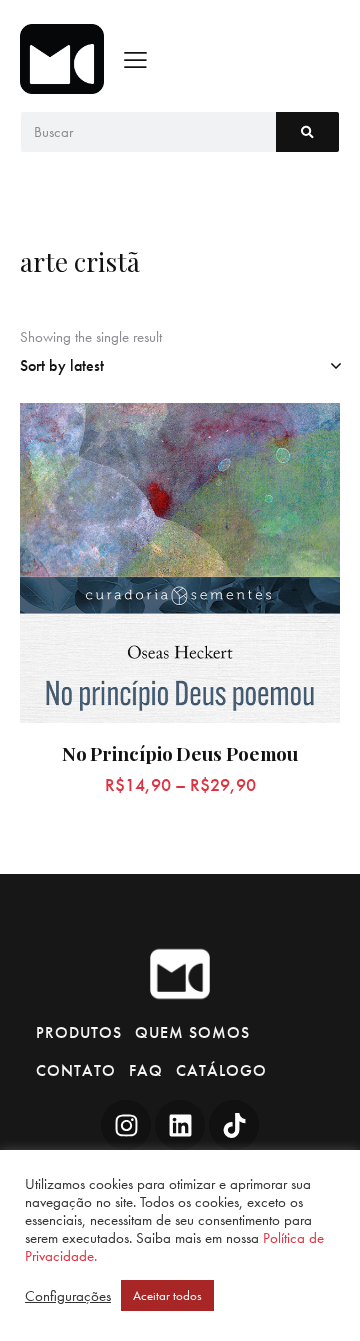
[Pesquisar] (307, 132)
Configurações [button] (68, 1296)
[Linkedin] (180, 1125)
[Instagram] (126, 1125)
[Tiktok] (234, 1125)
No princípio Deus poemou (180, 753)
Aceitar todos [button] (167, 1295)
